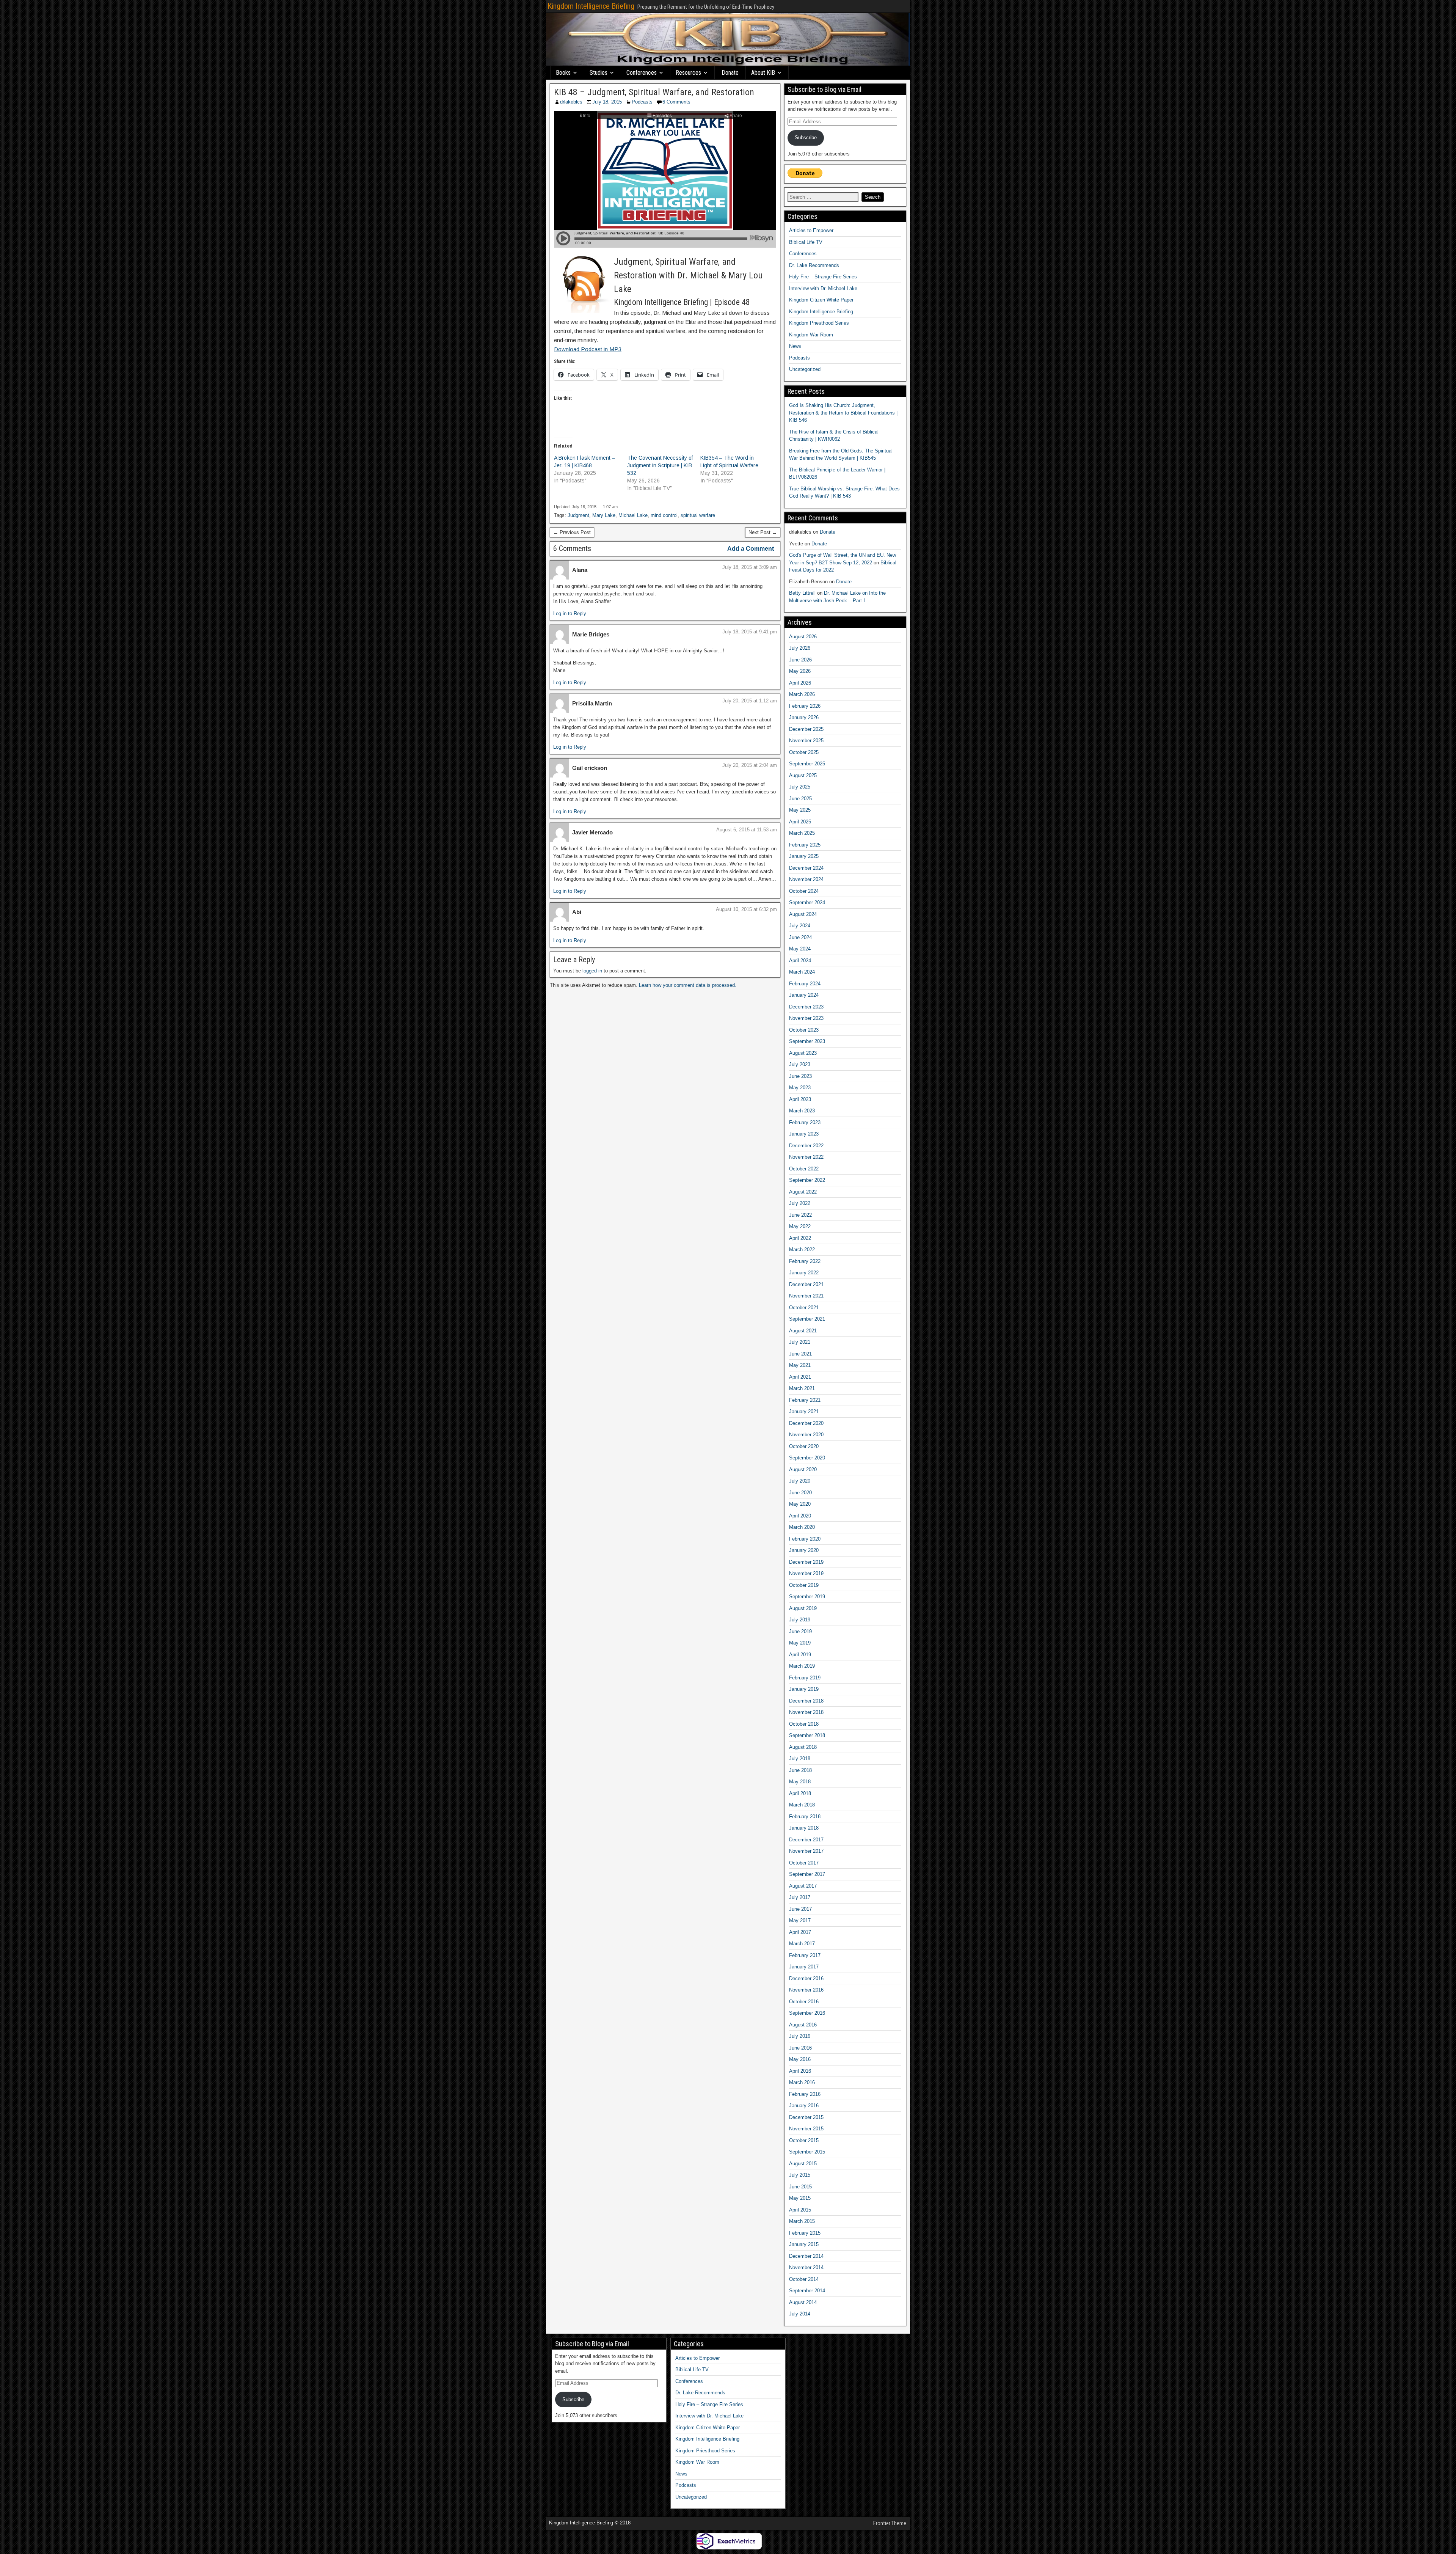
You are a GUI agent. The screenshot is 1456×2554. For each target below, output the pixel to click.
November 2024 (806, 879)
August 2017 (803, 1886)
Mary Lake (604, 515)
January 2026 (804, 717)
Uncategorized (805, 369)
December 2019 (806, 1562)
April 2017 (800, 1932)
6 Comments (676, 102)
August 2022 (803, 1192)
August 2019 (803, 1608)
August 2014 (803, 2302)
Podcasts (642, 102)
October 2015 (804, 2140)
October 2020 (804, 1446)
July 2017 (800, 1897)
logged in (592, 971)
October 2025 (804, 752)
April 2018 (800, 1793)
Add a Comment (751, 549)
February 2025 (805, 845)
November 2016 (806, 1990)
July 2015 (800, 2175)
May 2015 (800, 2198)
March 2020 (802, 1527)
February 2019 (805, 1678)
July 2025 (800, 787)
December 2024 (806, 868)
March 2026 (802, 694)
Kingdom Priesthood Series (819, 323)
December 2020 (806, 1423)
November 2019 (806, 1573)
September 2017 (807, 1874)
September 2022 (807, 1180)
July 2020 (800, 1481)
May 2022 (800, 1226)
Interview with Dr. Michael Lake (823, 288)
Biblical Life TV (806, 242)
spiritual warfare (698, 515)
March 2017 (802, 1944)
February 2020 (805, 1539)
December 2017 (806, 1840)
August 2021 (803, 1331)
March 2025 (802, 833)
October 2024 (804, 891)
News (795, 346)
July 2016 (800, 2036)
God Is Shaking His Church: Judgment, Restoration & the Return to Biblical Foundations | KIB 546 (843, 413)
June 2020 (800, 1493)
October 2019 (804, 1585)
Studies (599, 73)
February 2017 (805, 1955)
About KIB (763, 73)
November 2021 (806, 1296)
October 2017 (804, 1863)
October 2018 (804, 1724)
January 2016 (804, 2106)
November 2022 (806, 1157)
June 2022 (800, 1215)
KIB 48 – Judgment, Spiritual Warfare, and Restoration (654, 92)
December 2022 (806, 1146)
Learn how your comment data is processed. (688, 985)
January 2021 (804, 1411)
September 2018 (807, 1735)
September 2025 (807, 764)
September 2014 (807, 2291)
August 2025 (803, 775)
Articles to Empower (811, 230)
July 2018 (800, 1758)
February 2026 (805, 706)
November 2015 (806, 2129)
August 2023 (803, 1053)
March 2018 (802, 1805)
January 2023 (804, 1134)
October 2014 (804, 2279)
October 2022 (804, 1169)
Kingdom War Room (811, 335)
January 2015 (804, 2244)
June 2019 (800, 1631)
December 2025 (806, 729)
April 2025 (800, 822)
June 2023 (800, 1076)
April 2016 (800, 2071)
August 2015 (803, 2164)
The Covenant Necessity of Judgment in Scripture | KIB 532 (660, 465)
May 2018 (800, 1782)
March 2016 (802, 2082)
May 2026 (800, 671)
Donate (730, 73)
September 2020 (807, 1458)
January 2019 (804, 1689)
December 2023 (806, 1007)
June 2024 (800, 937)
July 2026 (800, 648)
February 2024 (805, 984)
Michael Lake (633, 515)
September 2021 (807, 1319)
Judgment (578, 515)
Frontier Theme (890, 2523)
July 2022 (800, 1203)
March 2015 (802, 2221)
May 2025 (800, 810)
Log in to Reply (570, 613)
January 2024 (804, 995)
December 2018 (806, 1701)
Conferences (642, 73)
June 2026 (800, 660)
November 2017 (806, 1851)
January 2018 (804, 1828)
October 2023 (804, 1030)
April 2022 (800, 1238)
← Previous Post (572, 532)
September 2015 (807, 2152)
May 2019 (800, 1643)
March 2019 (802, 1666)
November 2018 (806, 1712)
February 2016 (805, 2094)
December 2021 (806, 1284)
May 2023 (800, 1088)
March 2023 (802, 1111)
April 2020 (800, 1516)
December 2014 (806, 2256)
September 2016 (807, 2013)
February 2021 (805, 1400)
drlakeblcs (571, 102)
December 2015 (806, 2117)
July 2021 (800, 1342)
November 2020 (806, 1435)
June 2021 (800, 1354)
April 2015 (800, 2210)
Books (563, 73)
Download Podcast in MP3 (588, 349)
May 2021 (800, 1365)
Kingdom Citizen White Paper (821, 300)
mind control (664, 515)
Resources (688, 73)
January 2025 (804, 856)
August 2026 (803, 637)
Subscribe (806, 137)
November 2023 (806, 1018)
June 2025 (800, 799)
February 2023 (805, 1122)
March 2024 (802, 972)
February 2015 (805, 2233)
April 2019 (800, 1655)
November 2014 (806, 2267)
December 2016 (806, 1978)
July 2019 (800, 1620)
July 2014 (800, 2314)
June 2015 (800, 2187)
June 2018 (800, 1770)
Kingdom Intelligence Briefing (591, 6)
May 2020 (800, 1504)
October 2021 (804, 1308)
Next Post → (763, 532)
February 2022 (805, 1261)
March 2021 (802, 1388)
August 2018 (803, 1747)
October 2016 (804, 2002)
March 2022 (802, 1250)
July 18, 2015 (607, 102)
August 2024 (803, 914)
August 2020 (803, 1469)
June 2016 (800, 2048)
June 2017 (800, 1909)
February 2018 (805, 1817)
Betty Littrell (802, 593)
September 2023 (807, 1041)
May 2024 (800, 949)
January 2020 (804, 1550)
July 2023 (800, 1064)
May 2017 (800, 1920)
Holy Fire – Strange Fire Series (823, 277)
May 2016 (800, 2059)
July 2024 (800, 926)
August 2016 (803, 2025)
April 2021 (800, 1377)
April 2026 (800, 683)
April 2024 (800, 960)
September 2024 (807, 902)
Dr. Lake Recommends (814, 265)
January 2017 (804, 1967)
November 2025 (806, 741)
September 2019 (807, 1597)
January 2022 (804, 1273)
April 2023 (800, 1099)
